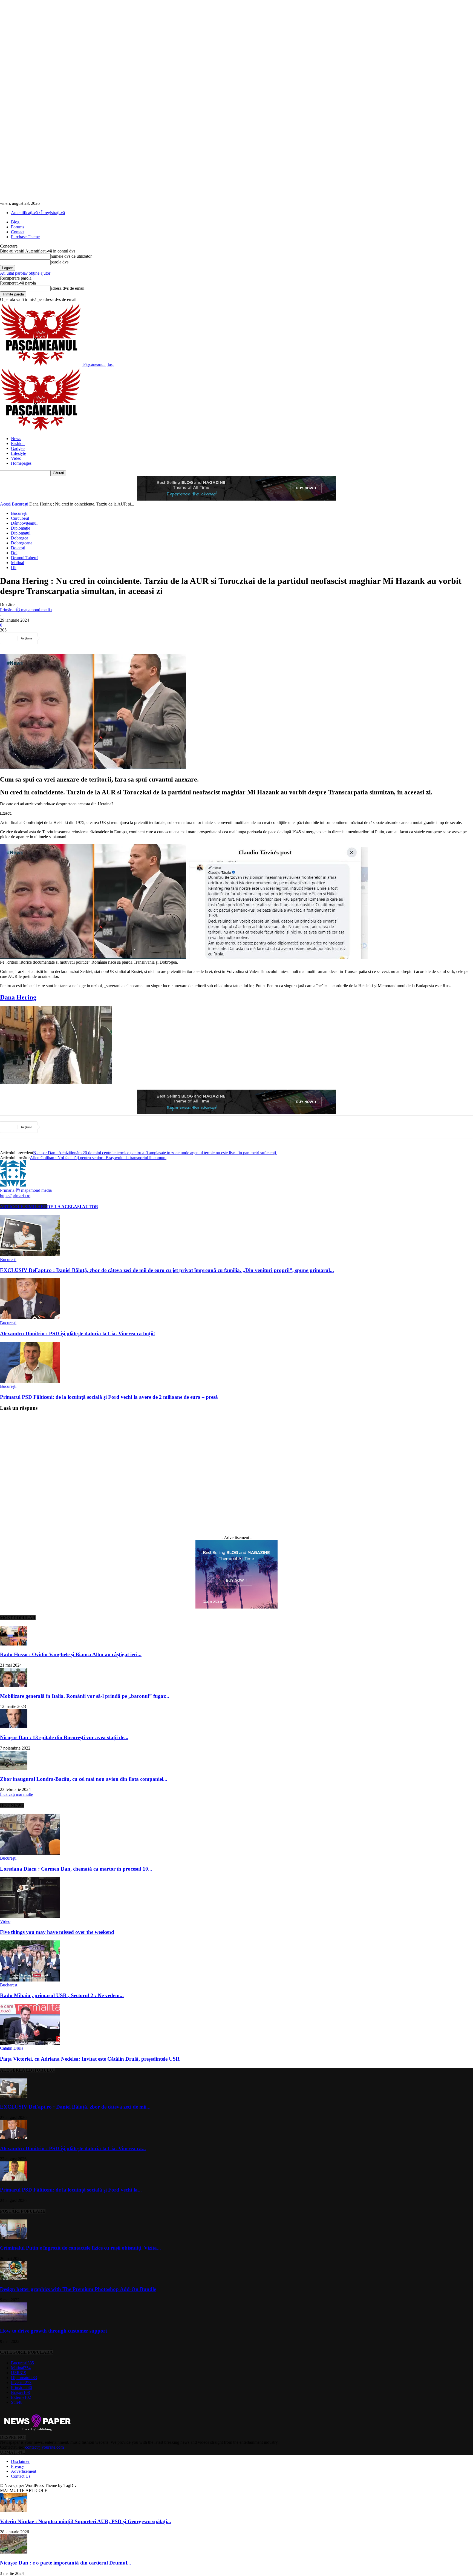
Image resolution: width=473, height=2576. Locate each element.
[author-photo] (13, 1185)
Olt (14, 568)
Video (16, 458)
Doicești (18, 548)
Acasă (5, 504)
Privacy (18, 2466)
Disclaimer (20, 2461)
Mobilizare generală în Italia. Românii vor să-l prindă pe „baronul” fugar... (85, 1696)
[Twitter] (72, 638)
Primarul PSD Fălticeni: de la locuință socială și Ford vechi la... (71, 2190)
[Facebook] (52, 638)
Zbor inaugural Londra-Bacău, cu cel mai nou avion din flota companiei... (84, 1779)
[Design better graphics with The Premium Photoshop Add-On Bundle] (14, 2279)
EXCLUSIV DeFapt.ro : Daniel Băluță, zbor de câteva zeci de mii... (75, 2107)
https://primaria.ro (15, 1196)
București (20, 504)
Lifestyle (18, 453)
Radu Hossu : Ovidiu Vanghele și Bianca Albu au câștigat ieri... (71, 1654)
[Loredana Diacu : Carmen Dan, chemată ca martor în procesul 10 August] (30, 1853)
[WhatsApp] (111, 638)
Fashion (18, 443)
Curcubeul (20, 518)
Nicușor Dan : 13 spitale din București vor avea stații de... (64, 1737)
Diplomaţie (21, 528)
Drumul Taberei (25, 558)
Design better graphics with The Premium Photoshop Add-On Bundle (78, 2289)
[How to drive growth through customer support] (14, 2320)
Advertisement (24, 2471)
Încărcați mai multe (16, 1794)
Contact (18, 232)
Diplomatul (21, 533)
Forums (18, 227)
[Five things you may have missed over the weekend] (30, 1916)
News (16, 439)
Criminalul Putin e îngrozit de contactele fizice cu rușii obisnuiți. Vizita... (80, 2248)
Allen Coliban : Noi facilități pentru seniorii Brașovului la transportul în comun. (98, 1158)
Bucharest (9, 1985)
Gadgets (18, 448)
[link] (18, 997)
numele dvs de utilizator (71, 256)
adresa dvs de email (67, 288)
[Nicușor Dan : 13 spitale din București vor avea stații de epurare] (14, 1727)
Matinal (18, 563)
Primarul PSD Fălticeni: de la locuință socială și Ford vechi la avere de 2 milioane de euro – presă (109, 1397)
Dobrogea (20, 538)
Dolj (15, 553)
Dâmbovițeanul (24, 523)
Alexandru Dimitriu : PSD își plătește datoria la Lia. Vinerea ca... (73, 2148)
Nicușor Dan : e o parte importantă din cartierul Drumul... (66, 2563)
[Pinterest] (92, 638)
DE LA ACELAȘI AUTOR (73, 1207)
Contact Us (21, 2476)
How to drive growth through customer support (54, 2331)
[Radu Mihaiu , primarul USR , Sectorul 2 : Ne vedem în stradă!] (30, 1980)
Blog (15, 222)
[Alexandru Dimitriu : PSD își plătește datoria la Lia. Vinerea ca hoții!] (30, 1318)
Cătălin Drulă (12, 2048)
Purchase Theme (25, 237)
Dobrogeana (22, 543)
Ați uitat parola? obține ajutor (25, 273)
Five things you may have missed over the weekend (57, 1932)
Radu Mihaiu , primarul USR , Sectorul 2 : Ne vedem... (62, 1995)
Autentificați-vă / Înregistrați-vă (38, 213)
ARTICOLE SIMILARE (24, 1207)
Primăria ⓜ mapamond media (26, 610)
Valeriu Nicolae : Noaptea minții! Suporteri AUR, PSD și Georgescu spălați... (86, 2521)
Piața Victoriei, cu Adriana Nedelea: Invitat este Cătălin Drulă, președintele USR (90, 2059)
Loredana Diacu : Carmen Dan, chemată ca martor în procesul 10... (76, 1869)
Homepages (21, 463)
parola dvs (60, 262)
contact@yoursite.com (44, 2447)
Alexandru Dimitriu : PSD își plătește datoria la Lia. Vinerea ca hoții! (77, 1333)
